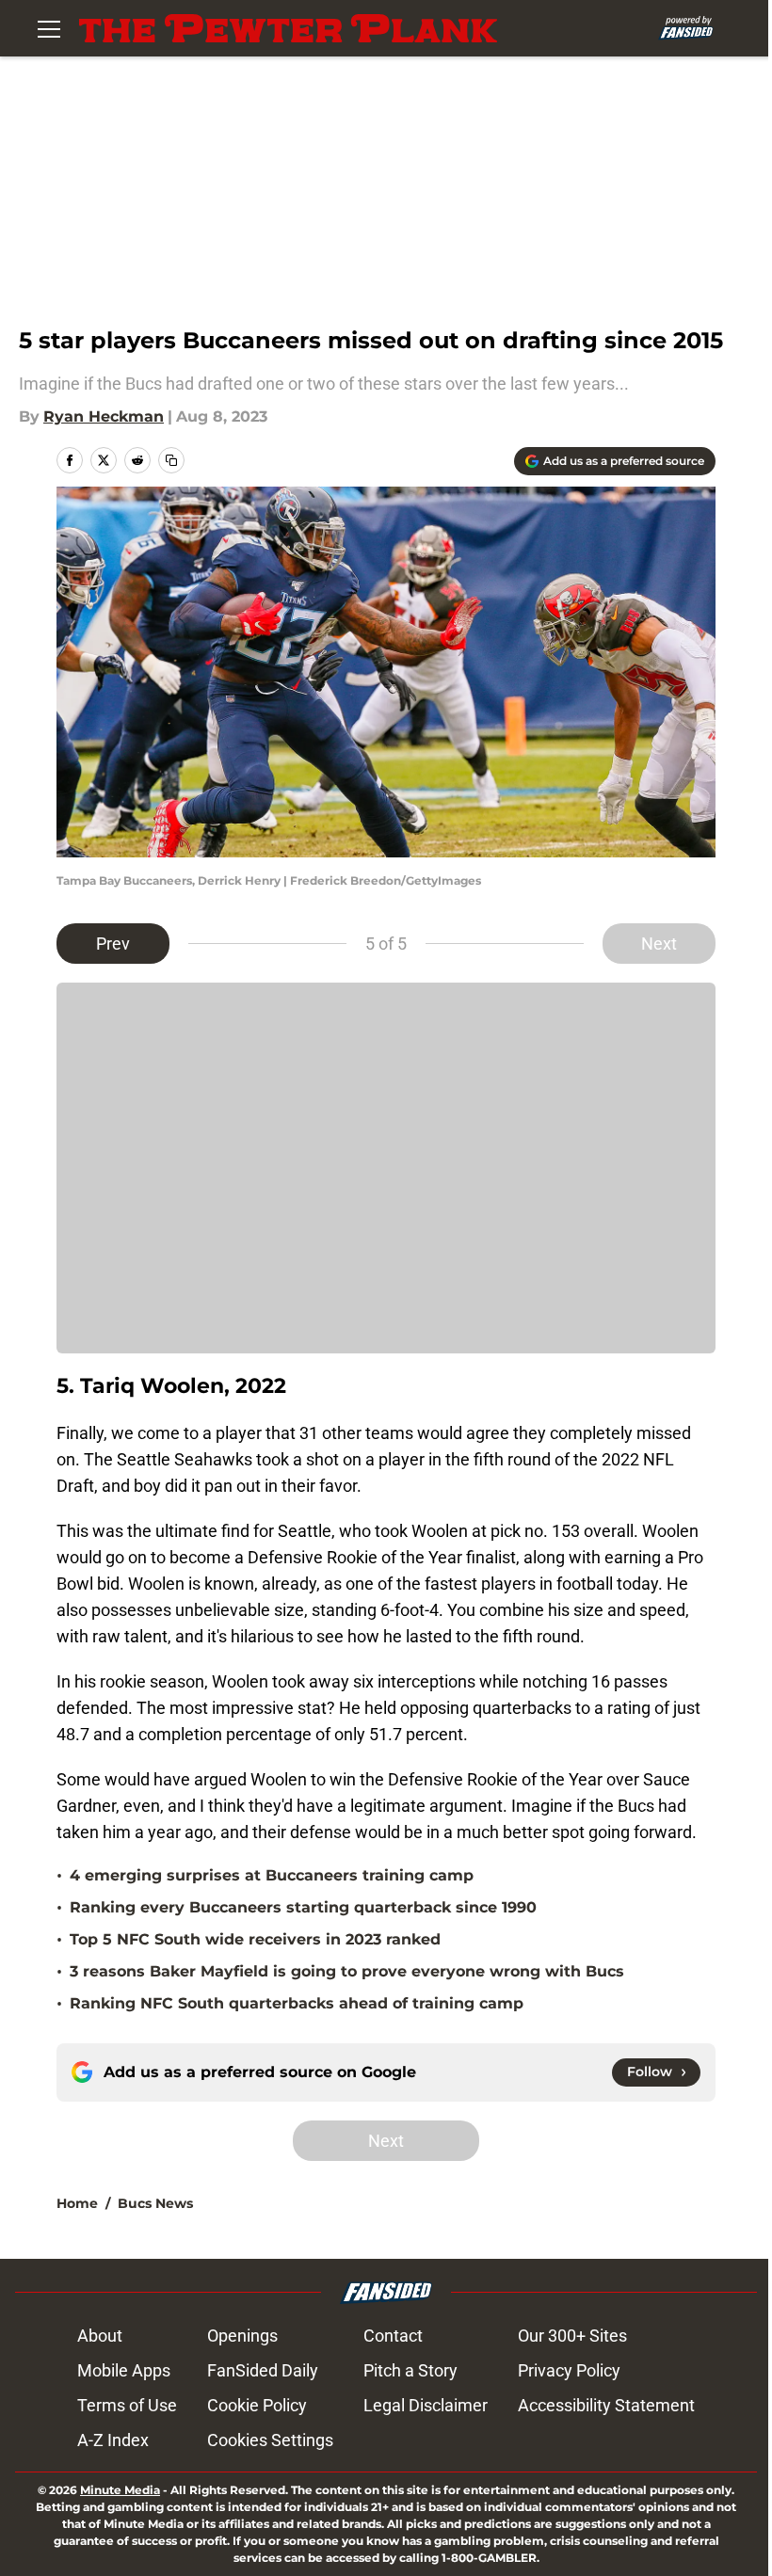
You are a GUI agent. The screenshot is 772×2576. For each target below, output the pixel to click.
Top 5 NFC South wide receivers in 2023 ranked (255, 1939)
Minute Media (120, 2490)
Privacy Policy (569, 2370)
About (100, 2336)
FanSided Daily (263, 2370)
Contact (393, 2336)
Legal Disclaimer (426, 2405)
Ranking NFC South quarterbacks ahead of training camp (297, 2003)
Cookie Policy (257, 2405)
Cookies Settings (270, 2440)
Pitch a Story (410, 2370)
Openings (242, 2336)
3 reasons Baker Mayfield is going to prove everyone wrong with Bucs (347, 1971)
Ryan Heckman (104, 416)
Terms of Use (127, 2405)
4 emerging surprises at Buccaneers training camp (272, 1875)
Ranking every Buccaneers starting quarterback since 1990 (303, 1907)
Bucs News (155, 2203)
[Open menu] (49, 28)
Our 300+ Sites (572, 2336)
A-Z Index (113, 2440)
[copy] (171, 460)
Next (659, 944)
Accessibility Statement (606, 2405)
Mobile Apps (124, 2370)
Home (77, 2203)
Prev (113, 944)
